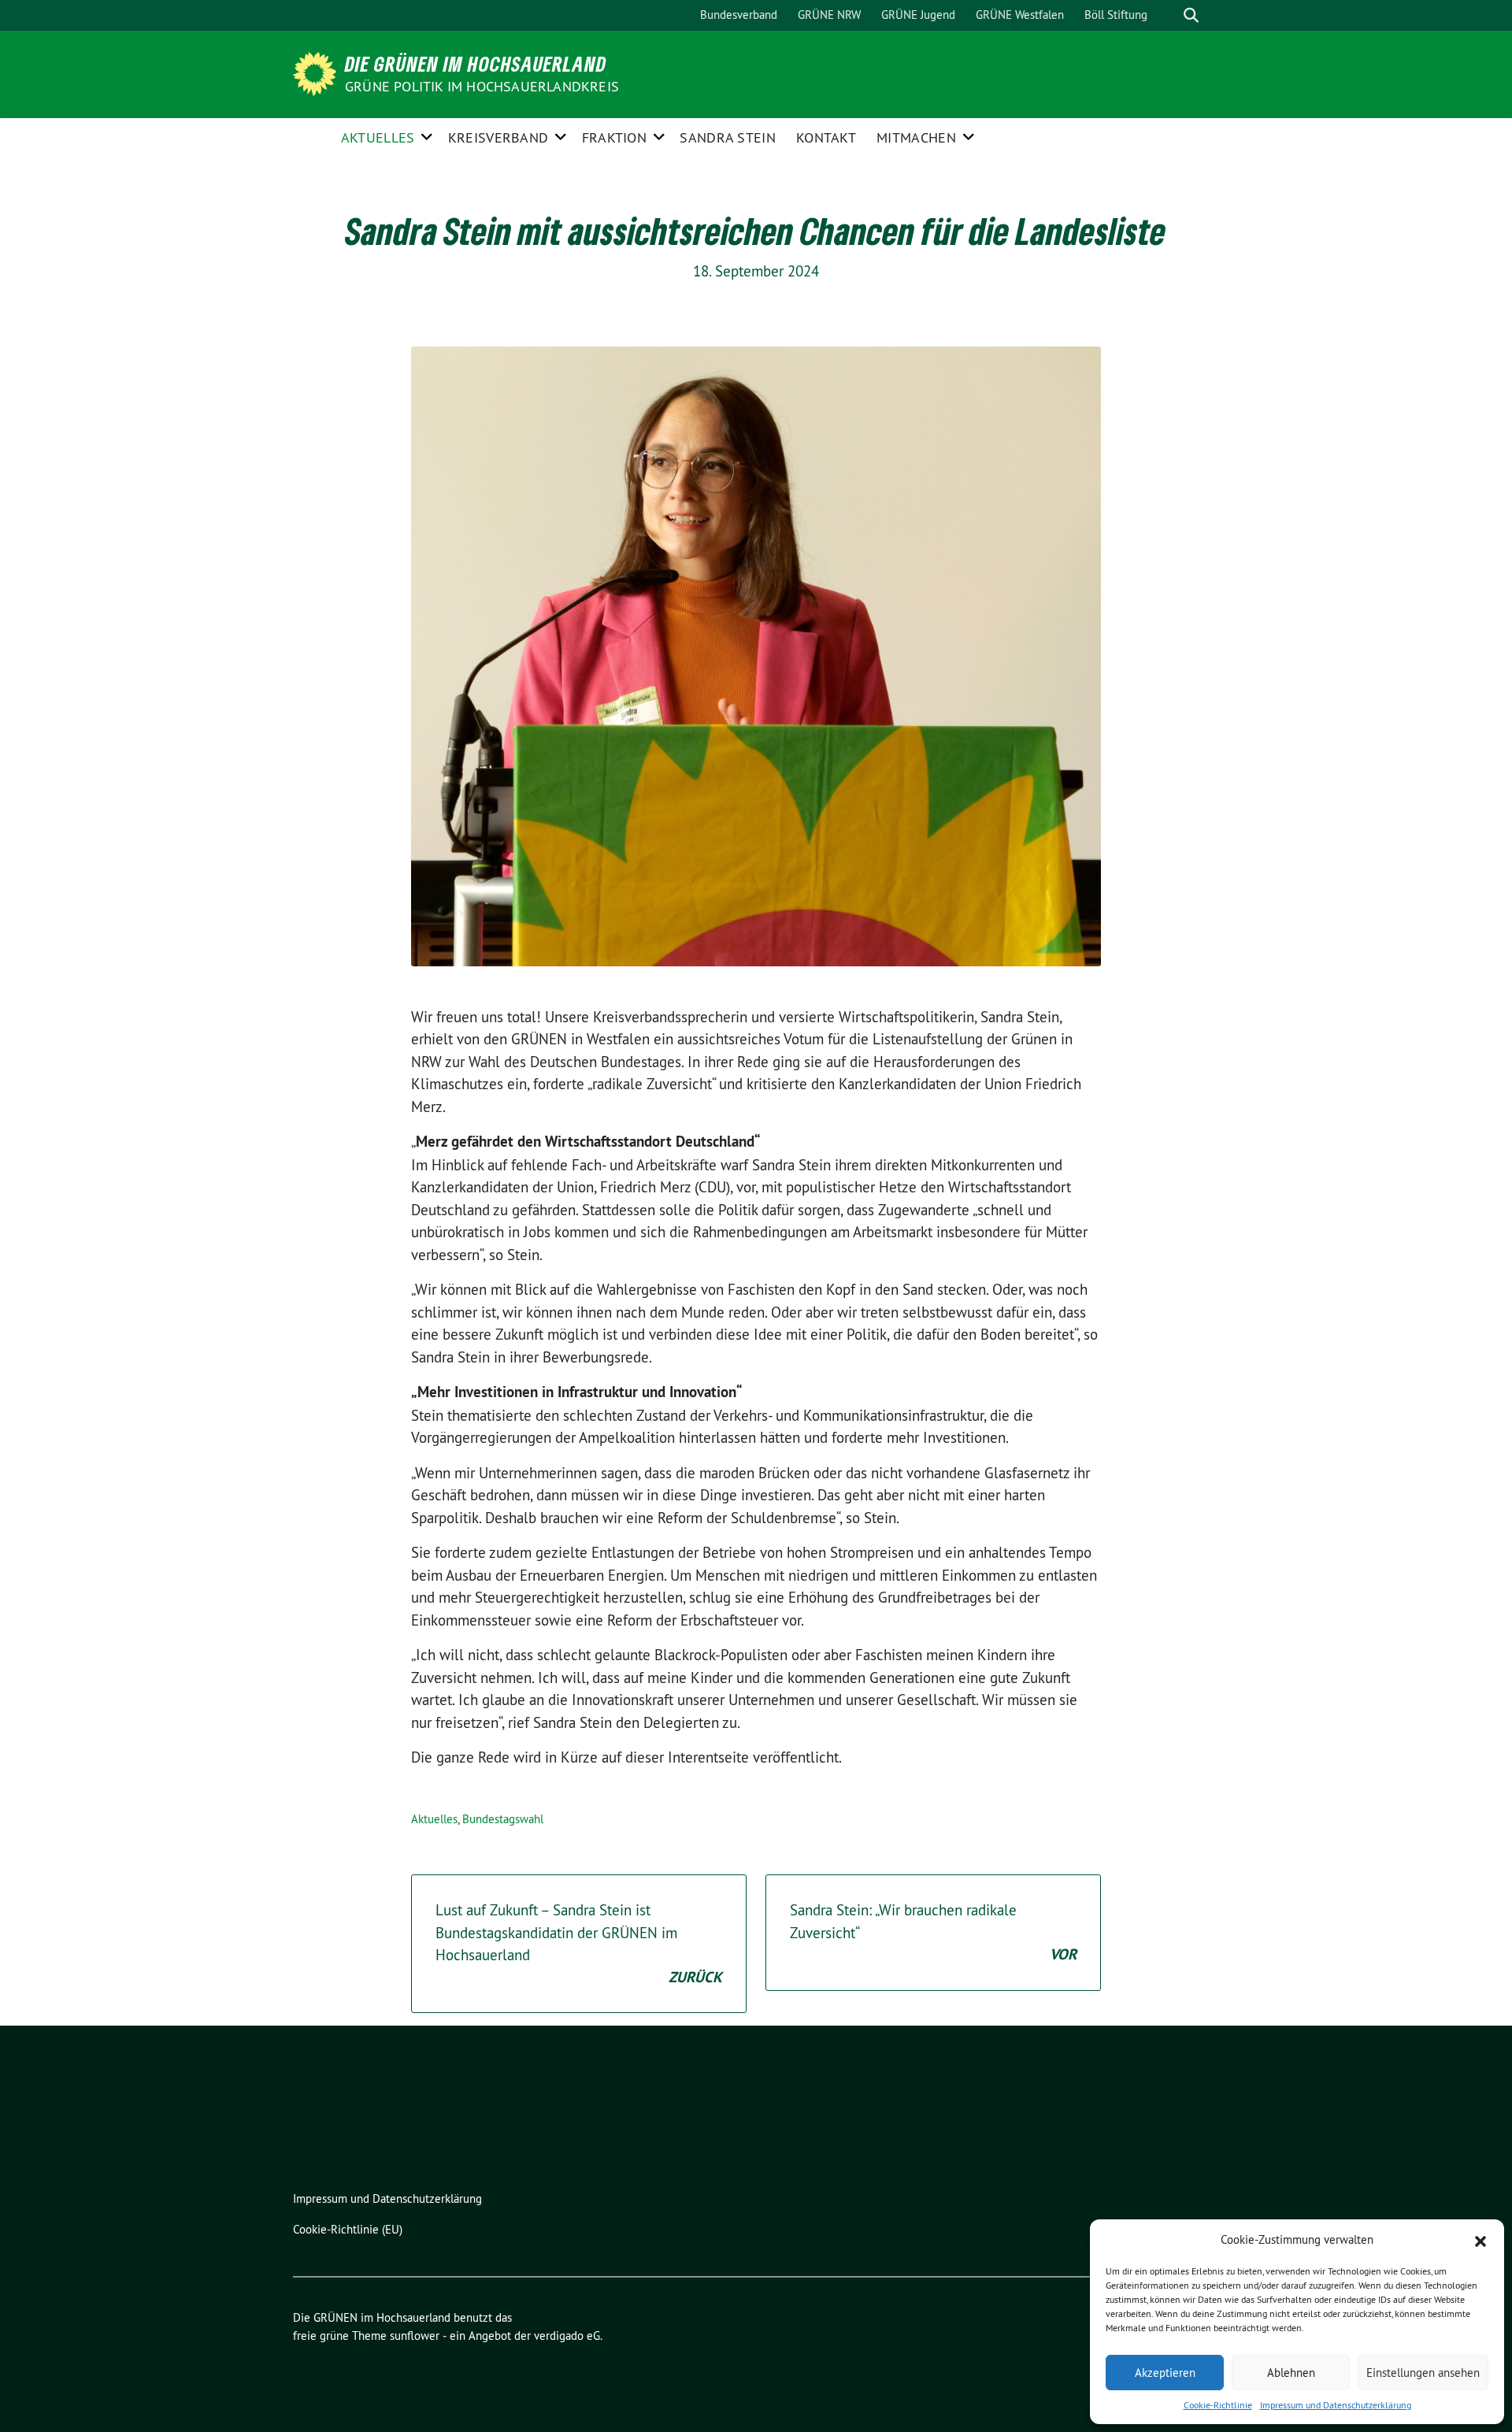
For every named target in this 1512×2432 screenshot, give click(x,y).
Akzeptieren (1165, 2373)
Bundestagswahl (503, 1819)
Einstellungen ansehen (1423, 2373)
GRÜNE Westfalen (1020, 15)
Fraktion (614, 137)
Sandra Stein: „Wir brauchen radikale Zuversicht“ (933, 1932)
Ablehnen (1291, 2373)
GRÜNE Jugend (918, 15)
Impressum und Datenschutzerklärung (1336, 2405)
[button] (1480, 2240)
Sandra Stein (728, 137)
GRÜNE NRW (829, 15)
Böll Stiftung (1116, 15)
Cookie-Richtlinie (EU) (348, 2229)
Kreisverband (498, 137)
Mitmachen (916, 137)
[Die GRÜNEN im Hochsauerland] (317, 72)
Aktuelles (378, 137)
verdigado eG (567, 2336)
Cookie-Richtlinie (1218, 2405)
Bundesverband (739, 15)
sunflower (415, 2336)
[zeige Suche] (1191, 15)
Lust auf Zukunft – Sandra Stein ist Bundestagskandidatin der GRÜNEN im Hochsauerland (579, 1944)
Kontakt (826, 137)
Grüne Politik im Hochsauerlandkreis (482, 86)
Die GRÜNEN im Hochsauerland (476, 64)
